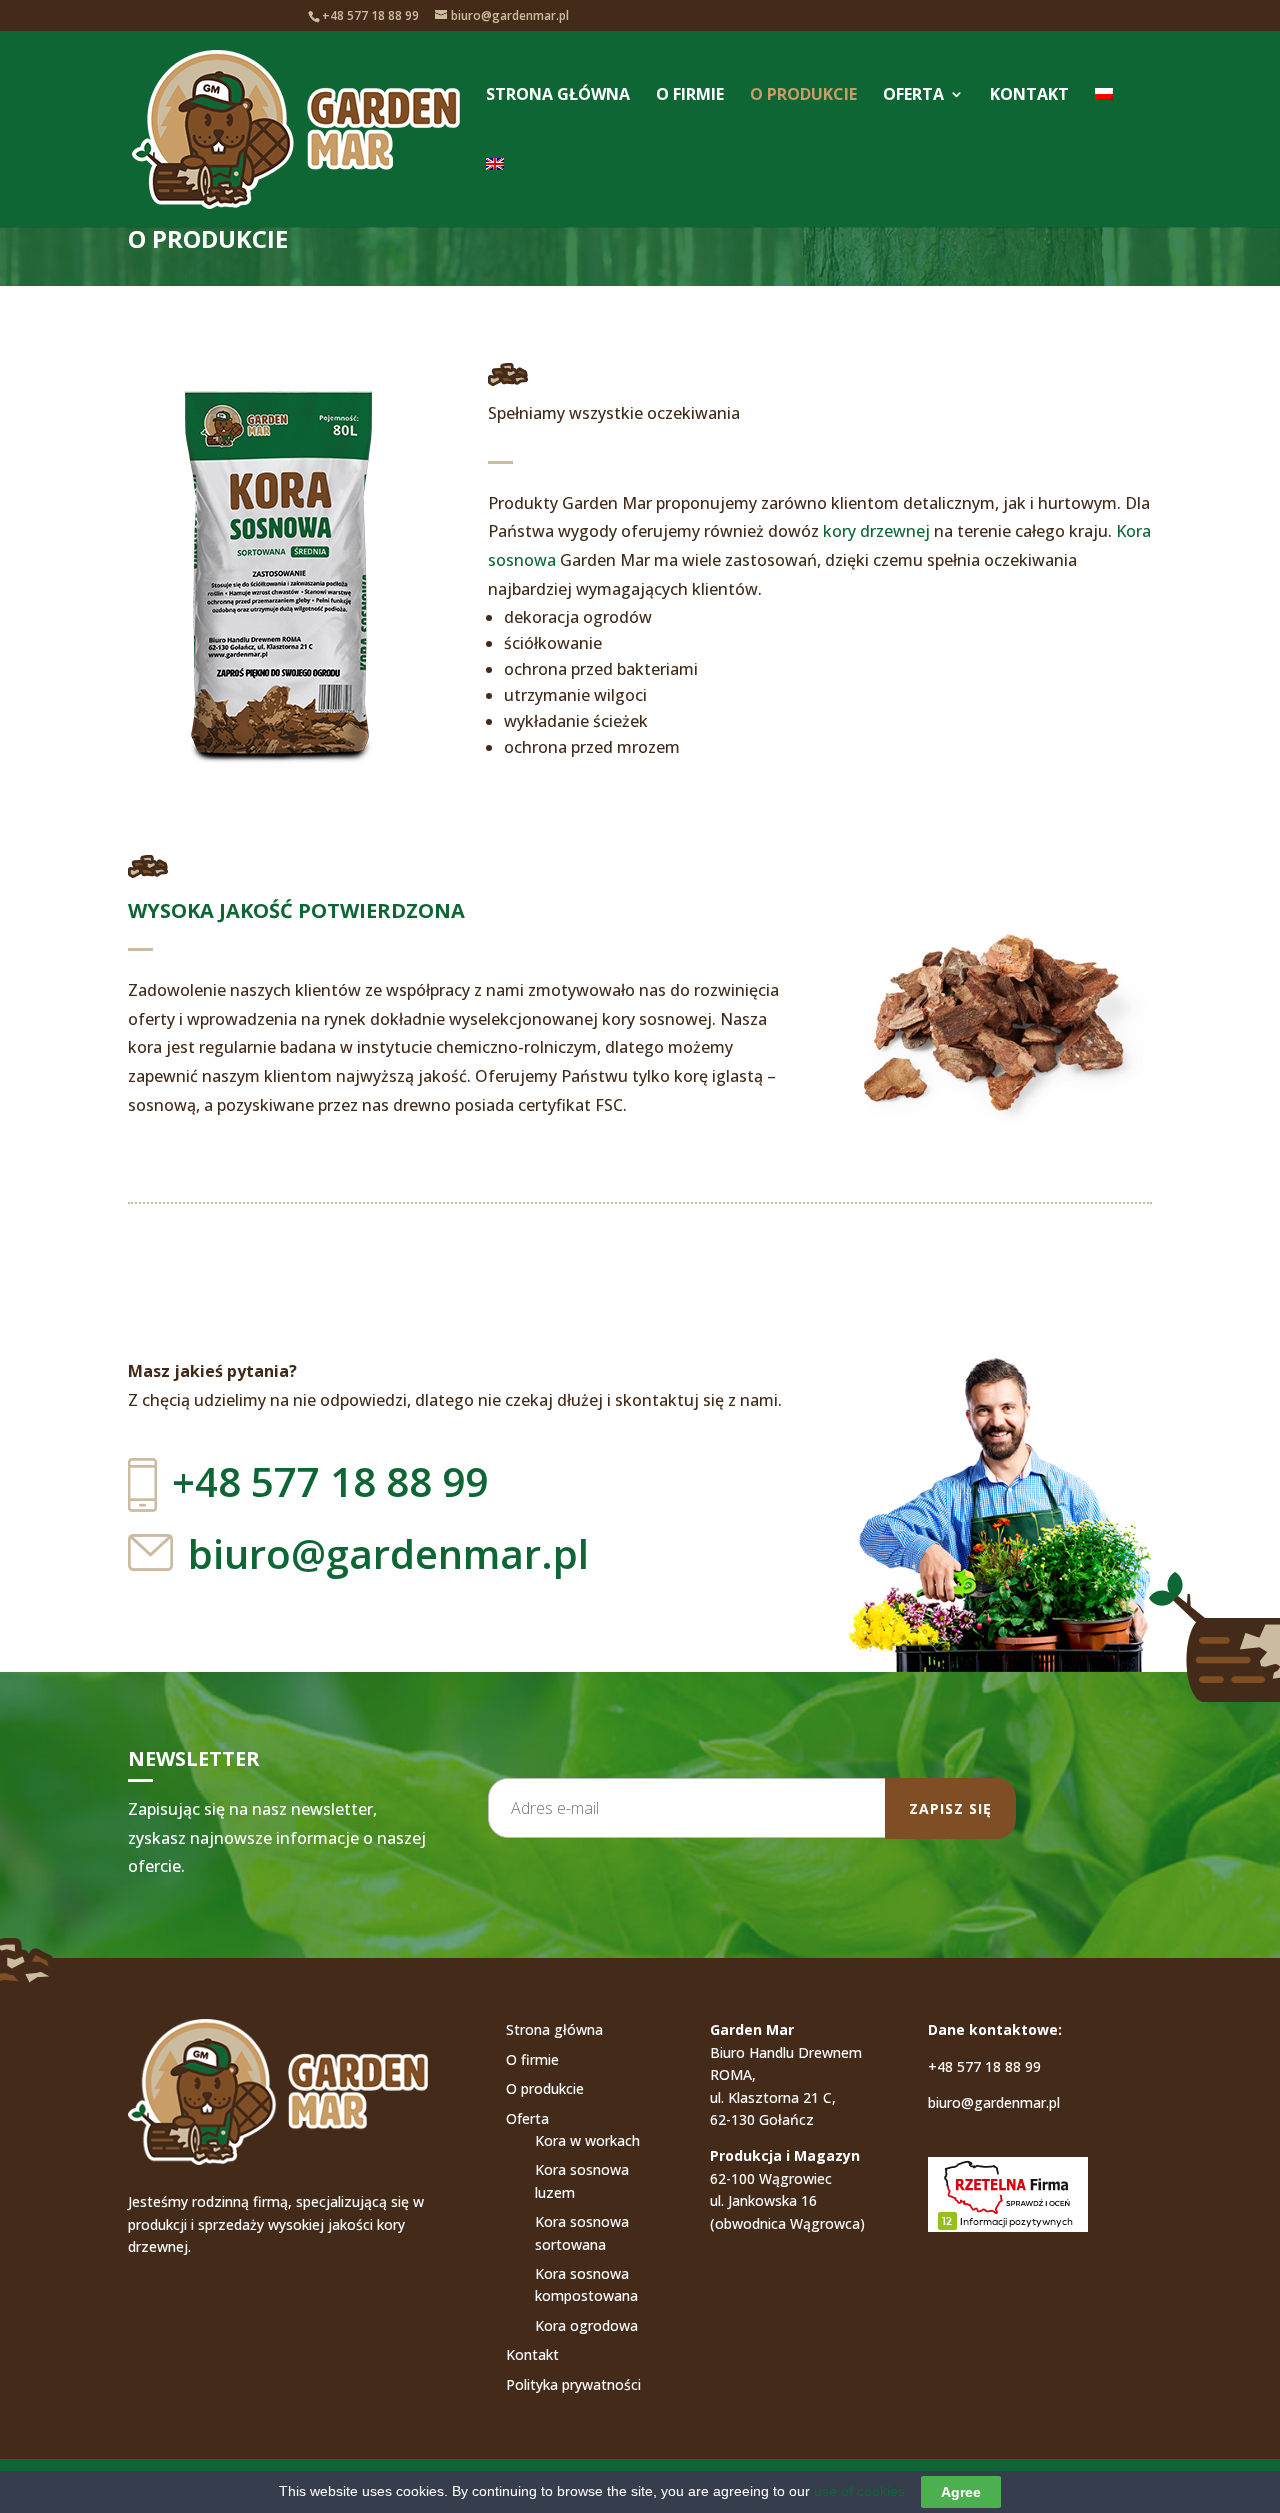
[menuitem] (1104, 122)
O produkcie (803, 96)
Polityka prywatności (573, 2384)
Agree (961, 2492)
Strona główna (558, 96)
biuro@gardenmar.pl (388, 1553)
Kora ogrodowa (586, 2325)
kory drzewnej (876, 531)
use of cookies (859, 2491)
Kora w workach (587, 2140)
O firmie (690, 96)
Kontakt (1029, 96)
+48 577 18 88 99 (984, 2066)
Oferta (913, 96)
